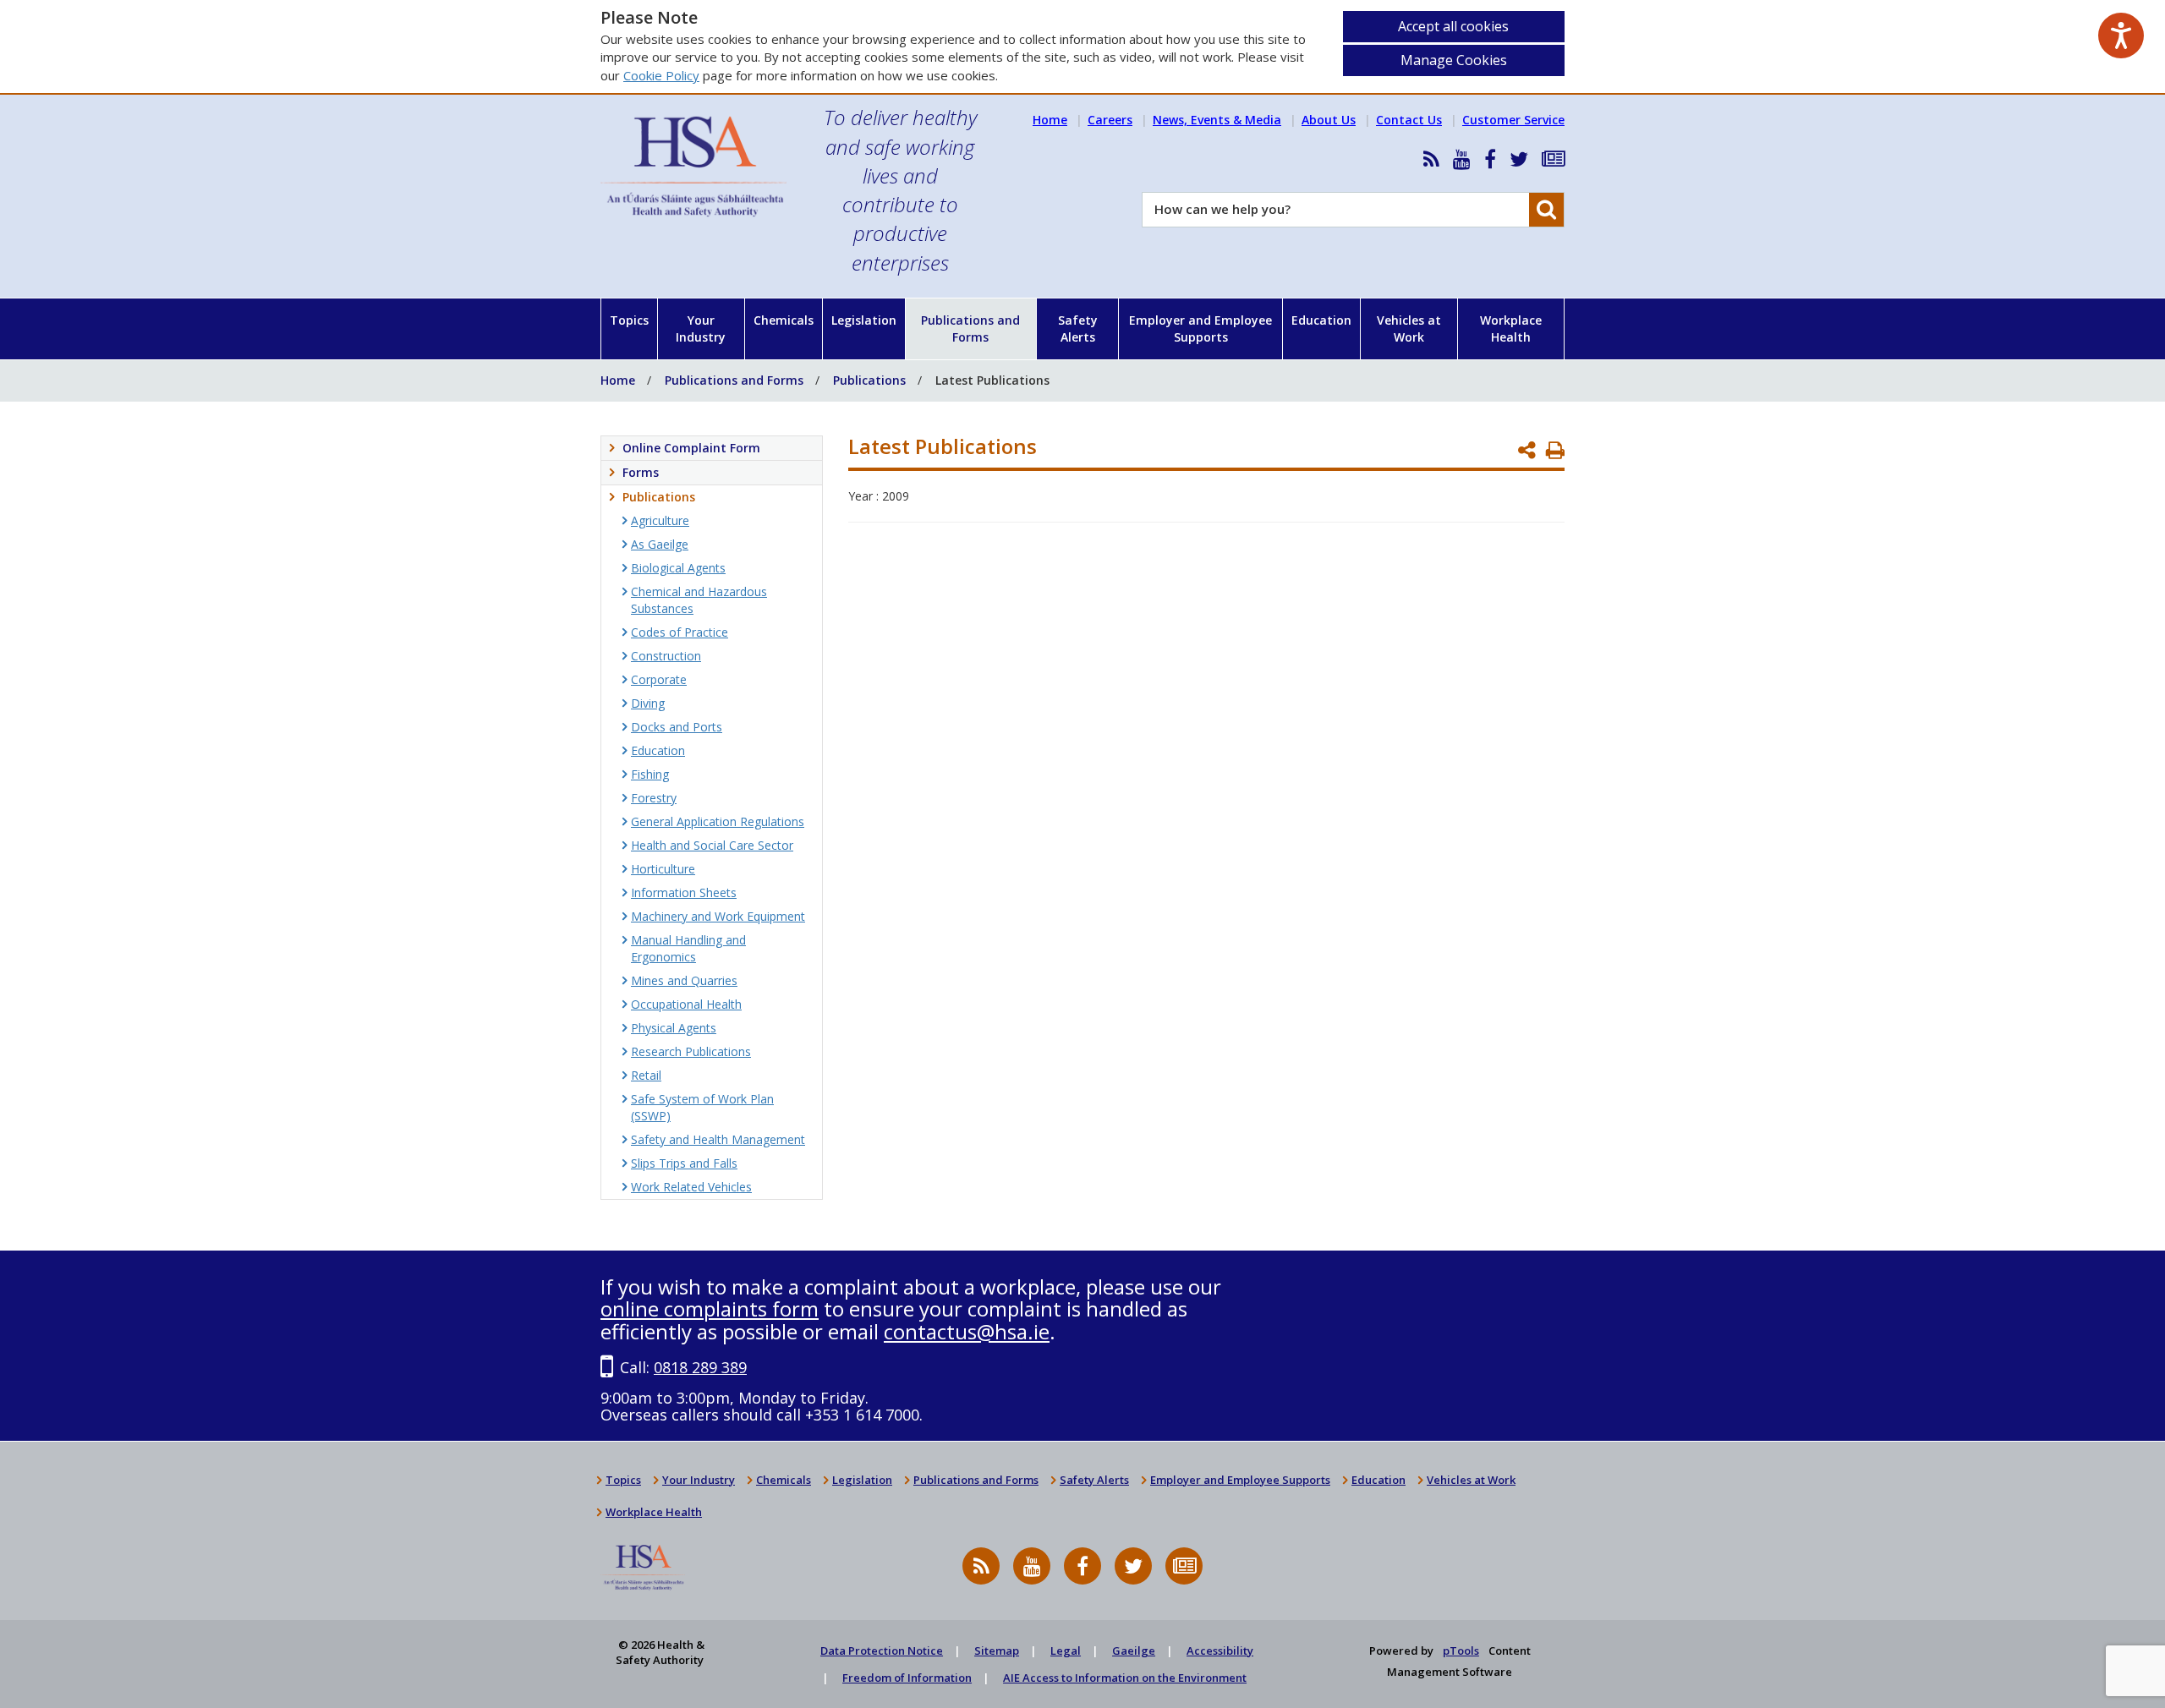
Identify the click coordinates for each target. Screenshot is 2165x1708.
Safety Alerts (1078, 328)
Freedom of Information (907, 1678)
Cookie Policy (661, 75)
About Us (1329, 120)
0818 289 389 (700, 1367)
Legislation (864, 320)
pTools (1461, 1651)
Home (1050, 120)
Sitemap (997, 1651)
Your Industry (701, 328)
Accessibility (1220, 1651)
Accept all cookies (1453, 26)
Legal (1066, 1651)
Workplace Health (1511, 328)
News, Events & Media (1217, 120)
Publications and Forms (970, 328)
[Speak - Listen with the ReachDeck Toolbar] (2121, 36)
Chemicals (784, 320)
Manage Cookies (1454, 60)
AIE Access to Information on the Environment (1125, 1678)
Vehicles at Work (1409, 328)
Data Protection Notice (882, 1651)
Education (1321, 320)
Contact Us (1409, 120)
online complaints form (710, 1308)
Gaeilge (1134, 1651)
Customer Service (1513, 120)
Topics (629, 320)
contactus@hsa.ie (967, 1331)
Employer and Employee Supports (1200, 328)
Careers (1110, 120)
